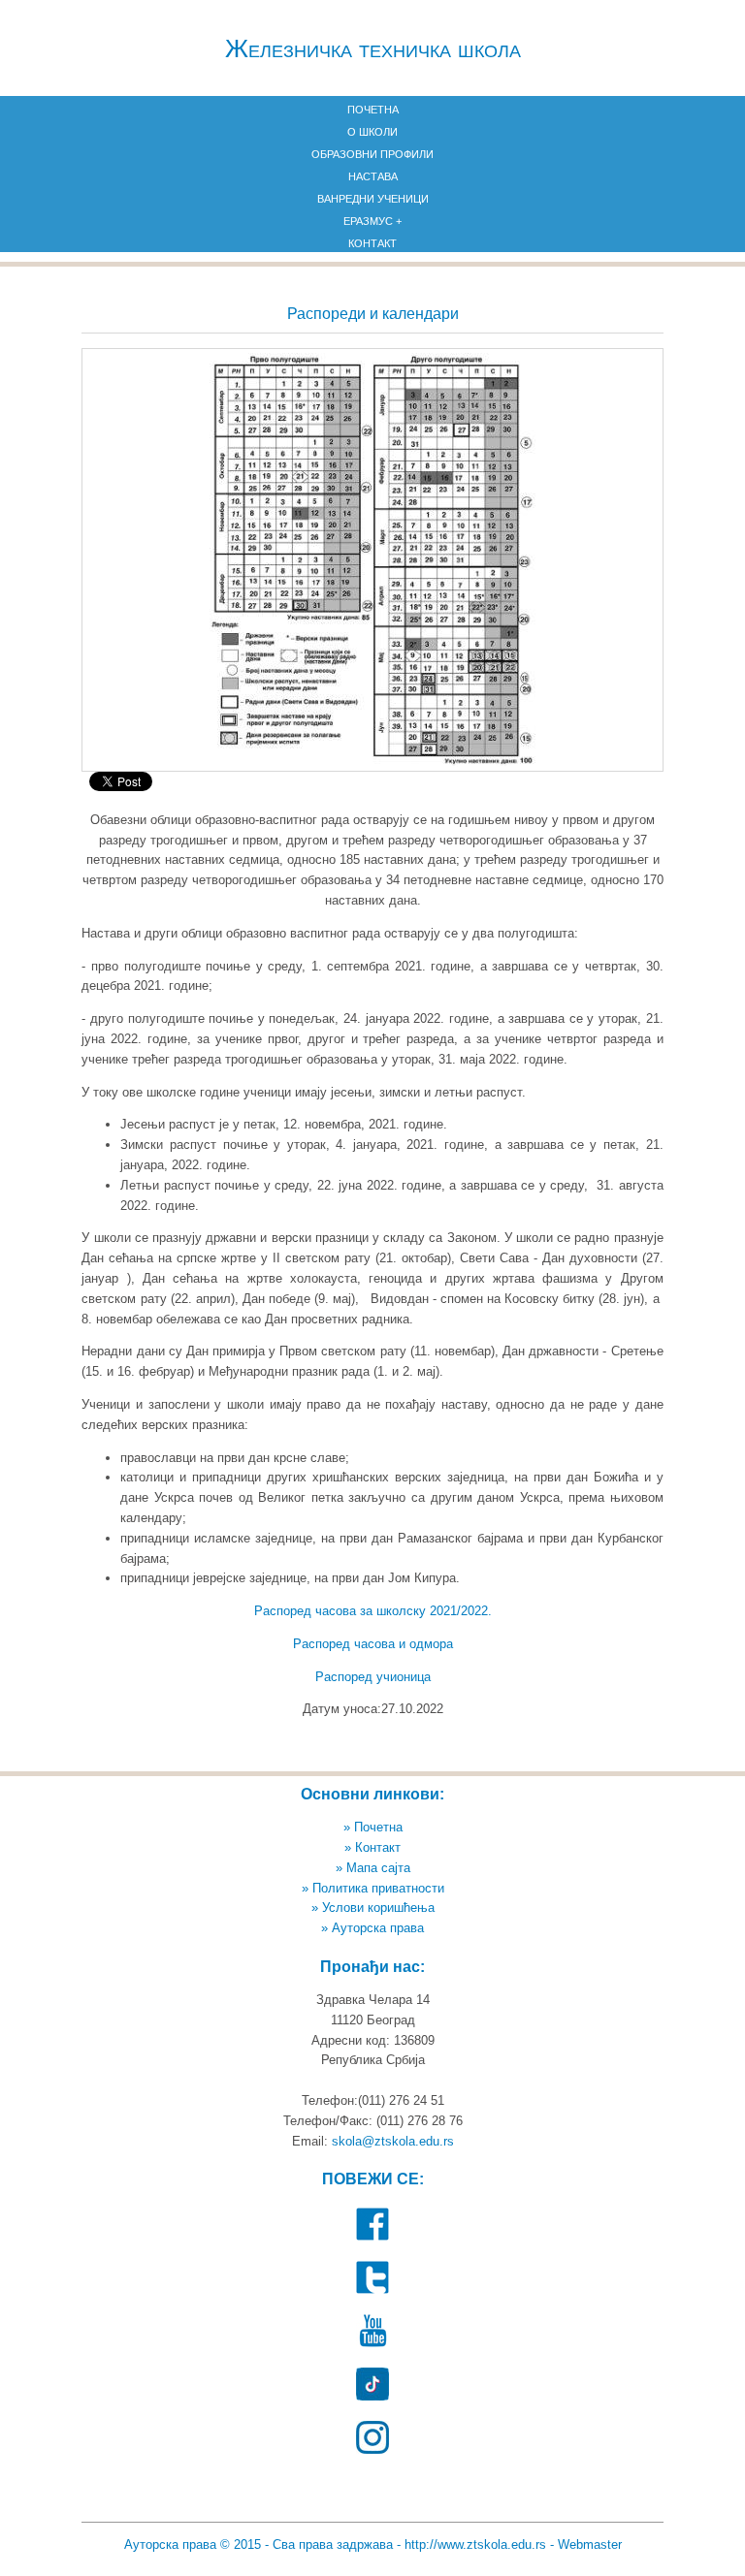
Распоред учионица (373, 1677)
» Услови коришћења (373, 1908)
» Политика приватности (373, 1888)
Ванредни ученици (373, 199)
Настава (373, 176)
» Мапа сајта (373, 1868)
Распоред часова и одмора (373, 1644)
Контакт (372, 243)
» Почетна (373, 1827)
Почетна (373, 110)
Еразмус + (372, 221)
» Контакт (372, 1847)
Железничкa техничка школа (373, 48)
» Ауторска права (372, 1928)
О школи (372, 132)
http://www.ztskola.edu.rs (475, 2544)
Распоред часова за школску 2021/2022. (373, 1611)
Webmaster (590, 2544)
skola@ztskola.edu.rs (393, 2141)
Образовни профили (372, 154)
